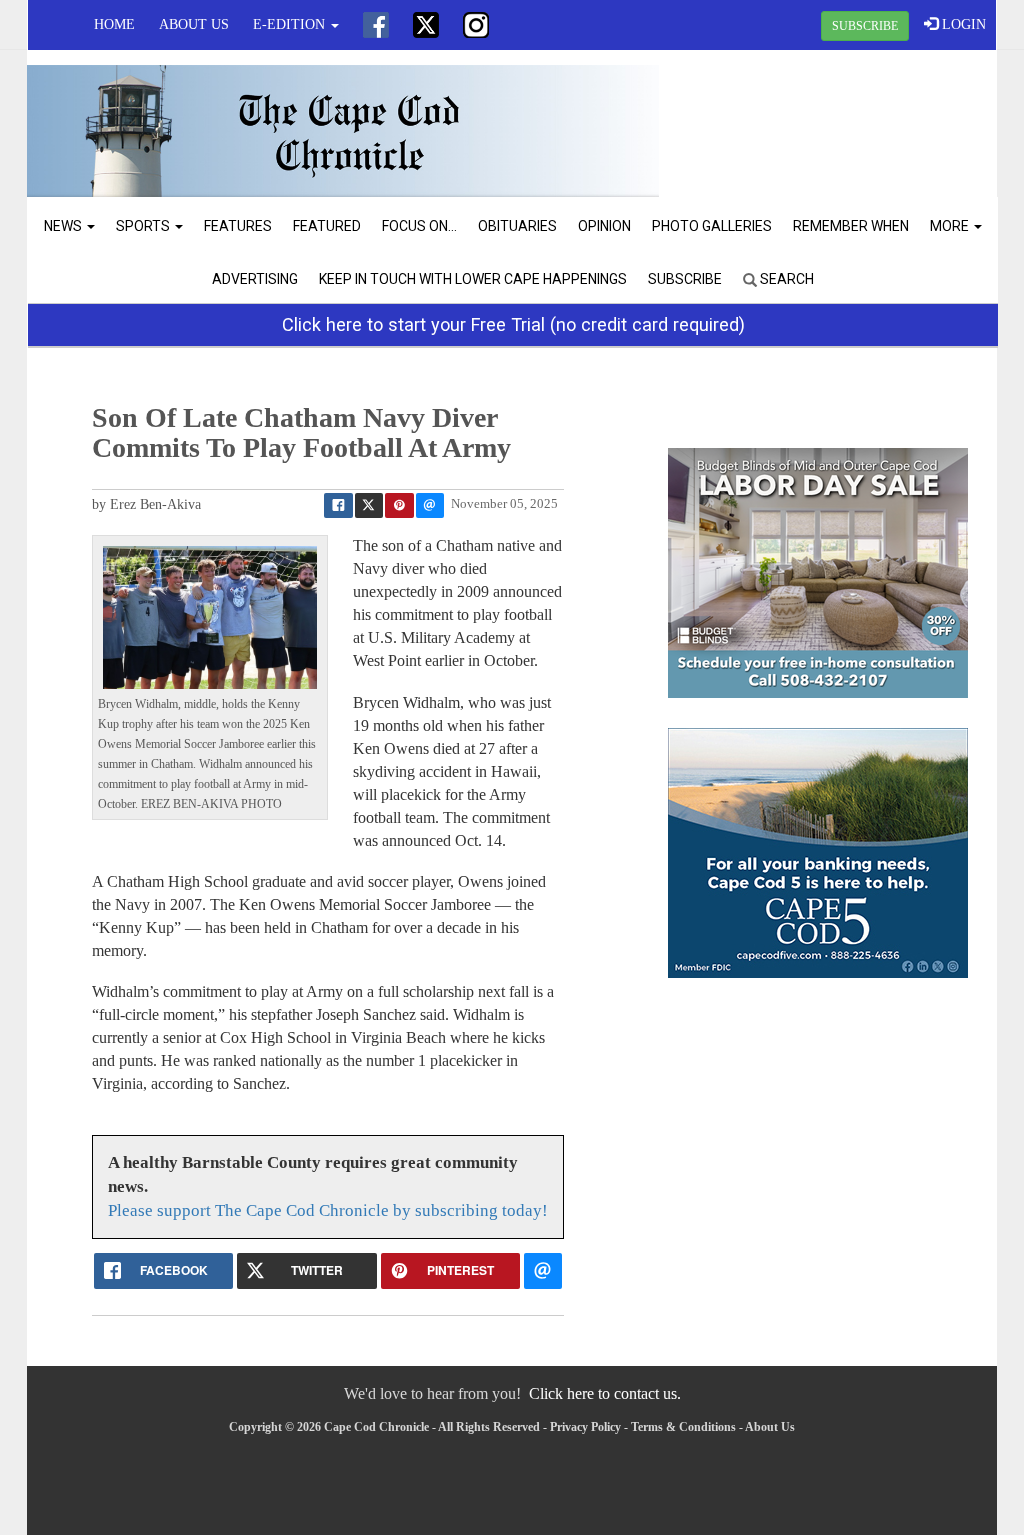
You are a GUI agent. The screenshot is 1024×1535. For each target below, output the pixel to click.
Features (238, 226)
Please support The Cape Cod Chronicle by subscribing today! (328, 1210)
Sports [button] (144, 226)
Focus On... (419, 226)
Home (114, 24)
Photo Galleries (712, 226)
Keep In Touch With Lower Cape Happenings (473, 279)
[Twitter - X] (426, 25)
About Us (194, 24)
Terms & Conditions (683, 1427)
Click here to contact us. (605, 1393)
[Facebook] (376, 25)
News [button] (64, 226)
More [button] (951, 226)
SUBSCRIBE (865, 26)
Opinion (604, 226)
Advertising (255, 279)
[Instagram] (476, 25)
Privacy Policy (585, 1427)
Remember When (851, 226)
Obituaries (517, 226)
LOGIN (962, 24)
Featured (327, 226)
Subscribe (685, 279)
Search (785, 279)
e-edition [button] (291, 24)
